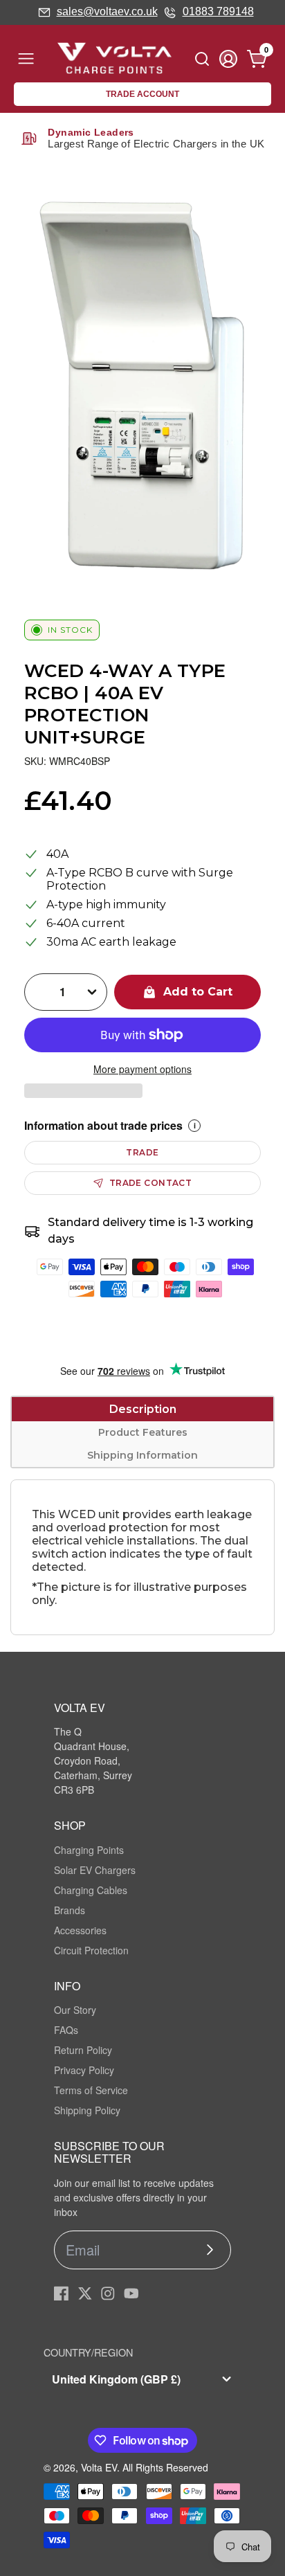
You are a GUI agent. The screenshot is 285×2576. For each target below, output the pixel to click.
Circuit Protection (91, 1950)
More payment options (142, 1069)
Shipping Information (142, 1455)
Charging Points (89, 1850)
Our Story (75, 2010)
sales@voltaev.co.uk (107, 11)
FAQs (66, 2030)
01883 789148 (218, 11)
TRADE (142, 1152)
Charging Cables (91, 1890)
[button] (83, 1091)
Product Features (143, 1432)
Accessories (80, 1930)
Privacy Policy (84, 2070)
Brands (70, 1910)
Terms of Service (91, 2090)
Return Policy (83, 2050)
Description (143, 1409)
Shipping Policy (87, 2110)
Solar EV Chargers (95, 1870)
